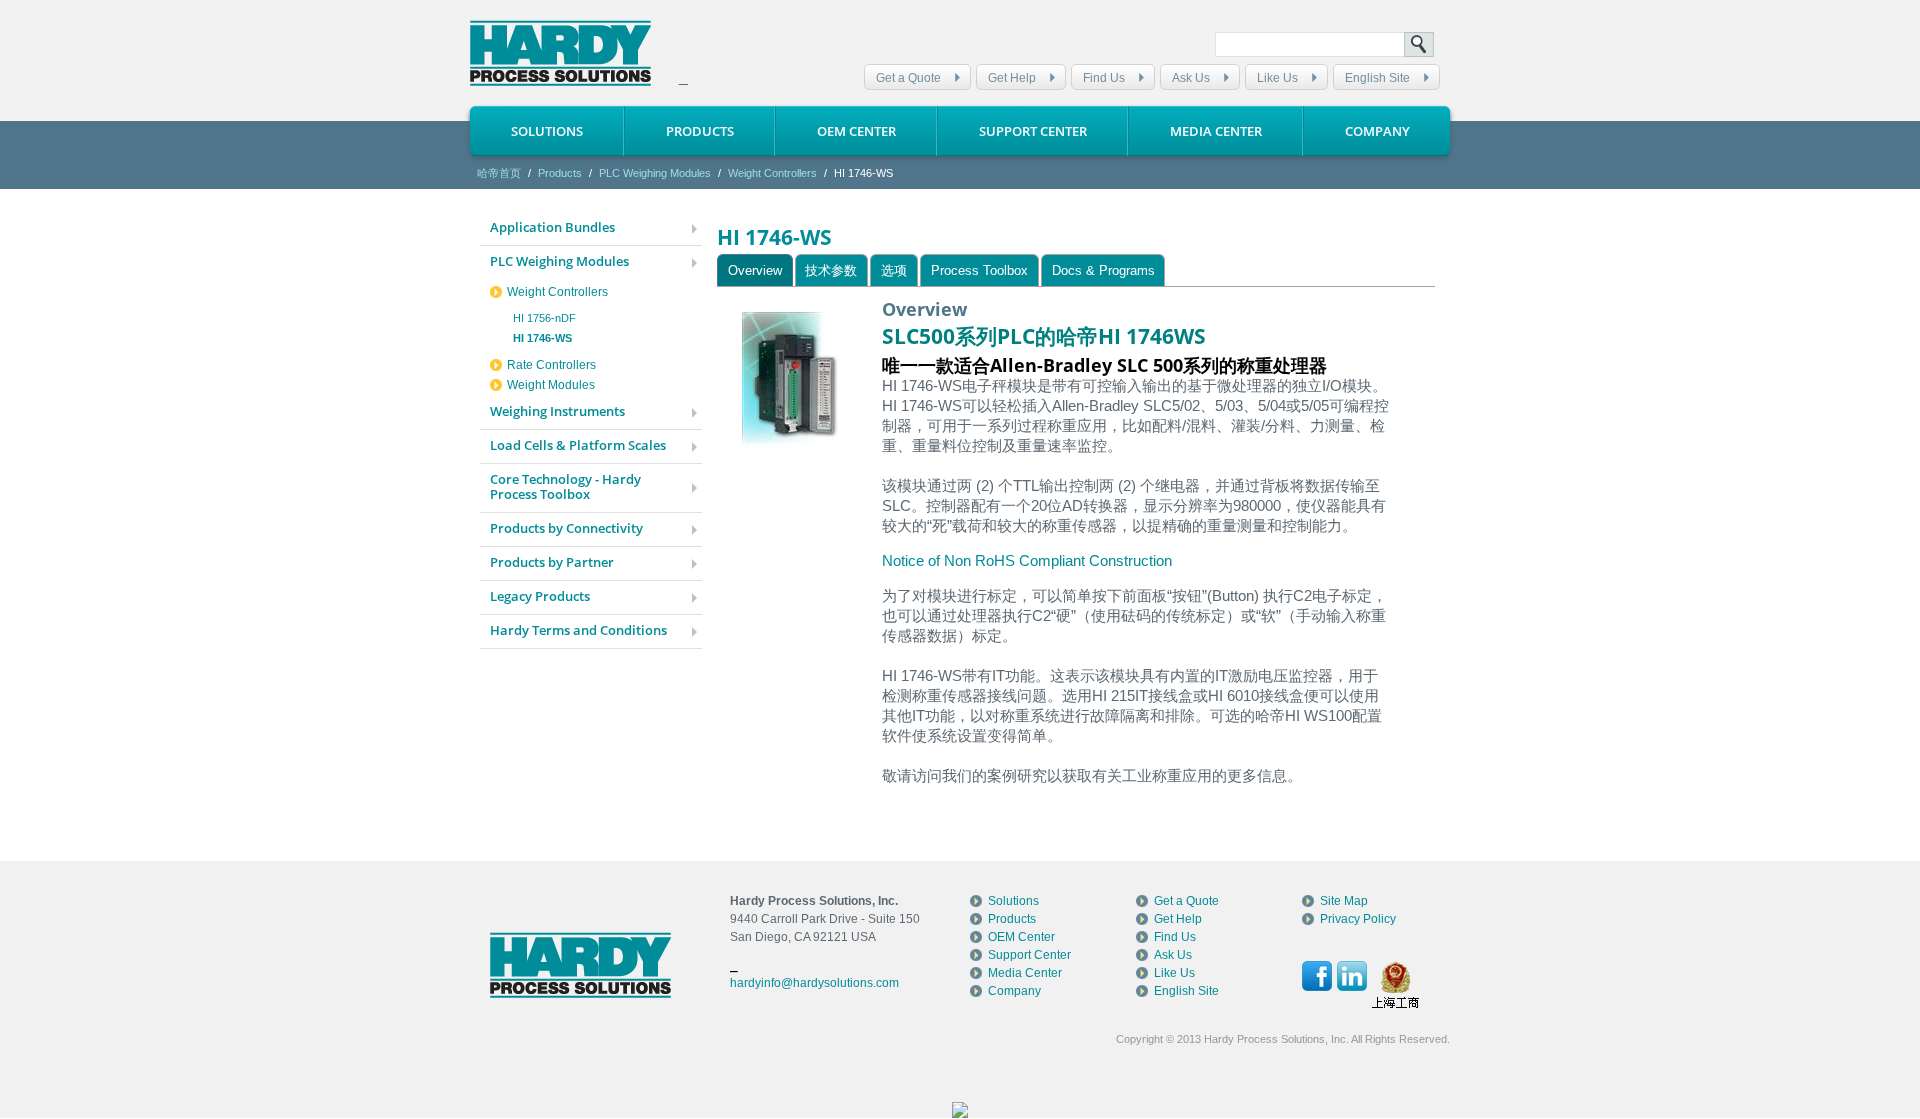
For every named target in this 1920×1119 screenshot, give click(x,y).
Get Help (1012, 78)
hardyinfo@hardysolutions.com (814, 983)
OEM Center (856, 131)
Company (1377, 131)
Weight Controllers (772, 173)
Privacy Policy (1358, 919)
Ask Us (1191, 78)
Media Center (1216, 131)
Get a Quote (908, 78)
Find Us (1104, 78)
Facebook (1317, 976)
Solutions (547, 131)
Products (700, 131)
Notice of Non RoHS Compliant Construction (1027, 560)
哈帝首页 (499, 173)
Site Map (1344, 901)
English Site (1377, 78)
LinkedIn (1352, 976)
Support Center (1033, 131)
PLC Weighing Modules (655, 173)
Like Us (1277, 78)
